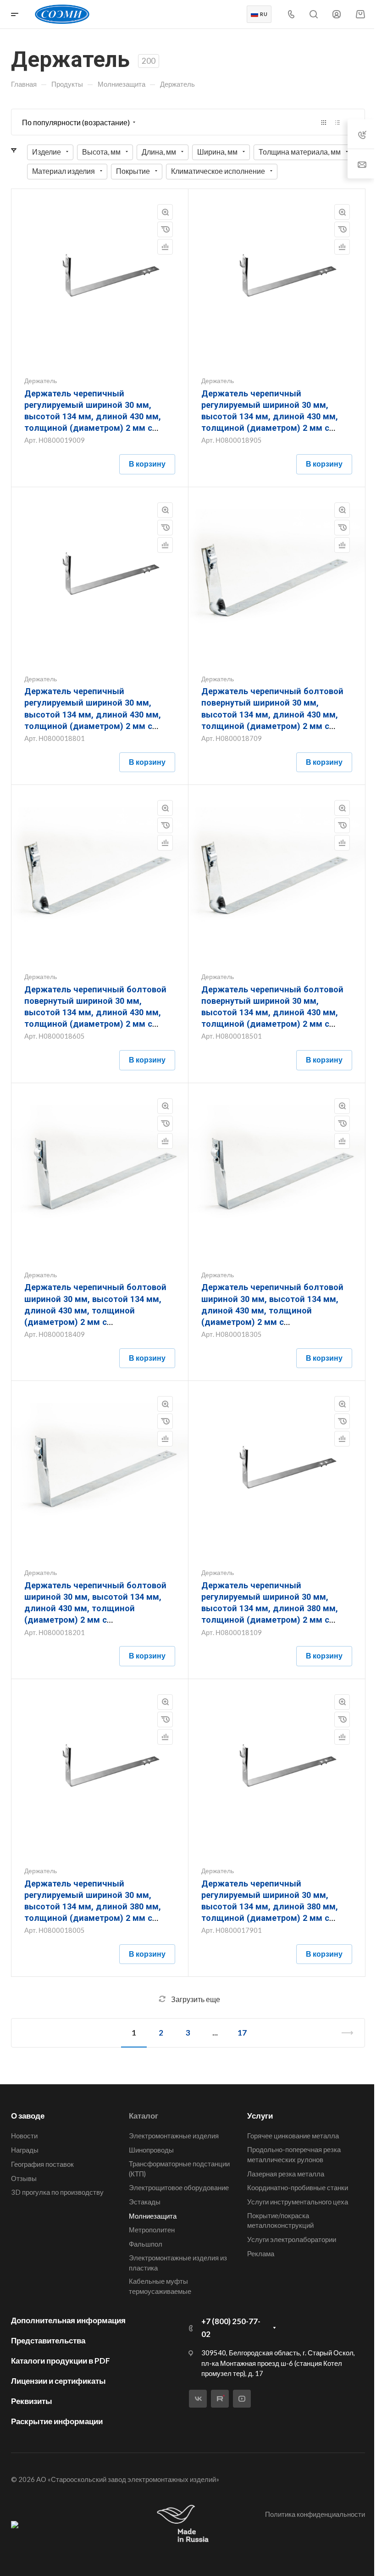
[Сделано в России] (185, 2524)
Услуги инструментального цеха (298, 2202)
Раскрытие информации (57, 2421)
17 (242, 2033)
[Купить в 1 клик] (165, 229)
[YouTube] (242, 2399)
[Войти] (337, 14)
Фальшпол (146, 2244)
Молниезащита (153, 2216)
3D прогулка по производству (57, 2192)
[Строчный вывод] (337, 122)
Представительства (48, 2340)
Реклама (261, 2253)
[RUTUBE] (220, 2399)
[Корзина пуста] (360, 14)
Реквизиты (32, 2401)
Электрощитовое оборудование (179, 2187)
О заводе (28, 2116)
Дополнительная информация (68, 2320)
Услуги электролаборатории (292, 2239)
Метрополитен (152, 2230)
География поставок (42, 2164)
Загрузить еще (196, 1999)
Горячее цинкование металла (293, 2136)
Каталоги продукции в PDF (61, 2361)
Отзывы (24, 2178)
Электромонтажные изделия (174, 2136)
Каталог (144, 2116)
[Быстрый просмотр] (165, 212)
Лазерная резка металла (286, 2174)
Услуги (260, 2116)
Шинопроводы (151, 2150)
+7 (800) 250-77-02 (231, 2328)
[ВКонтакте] (198, 2399)
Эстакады (145, 2202)
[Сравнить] (165, 247)
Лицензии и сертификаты (58, 2381)
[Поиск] (313, 14)
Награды (25, 2150)
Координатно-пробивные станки (298, 2187)
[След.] (343, 2033)
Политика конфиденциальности (315, 2514)
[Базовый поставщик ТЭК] (15, 2524)
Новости (24, 2136)
